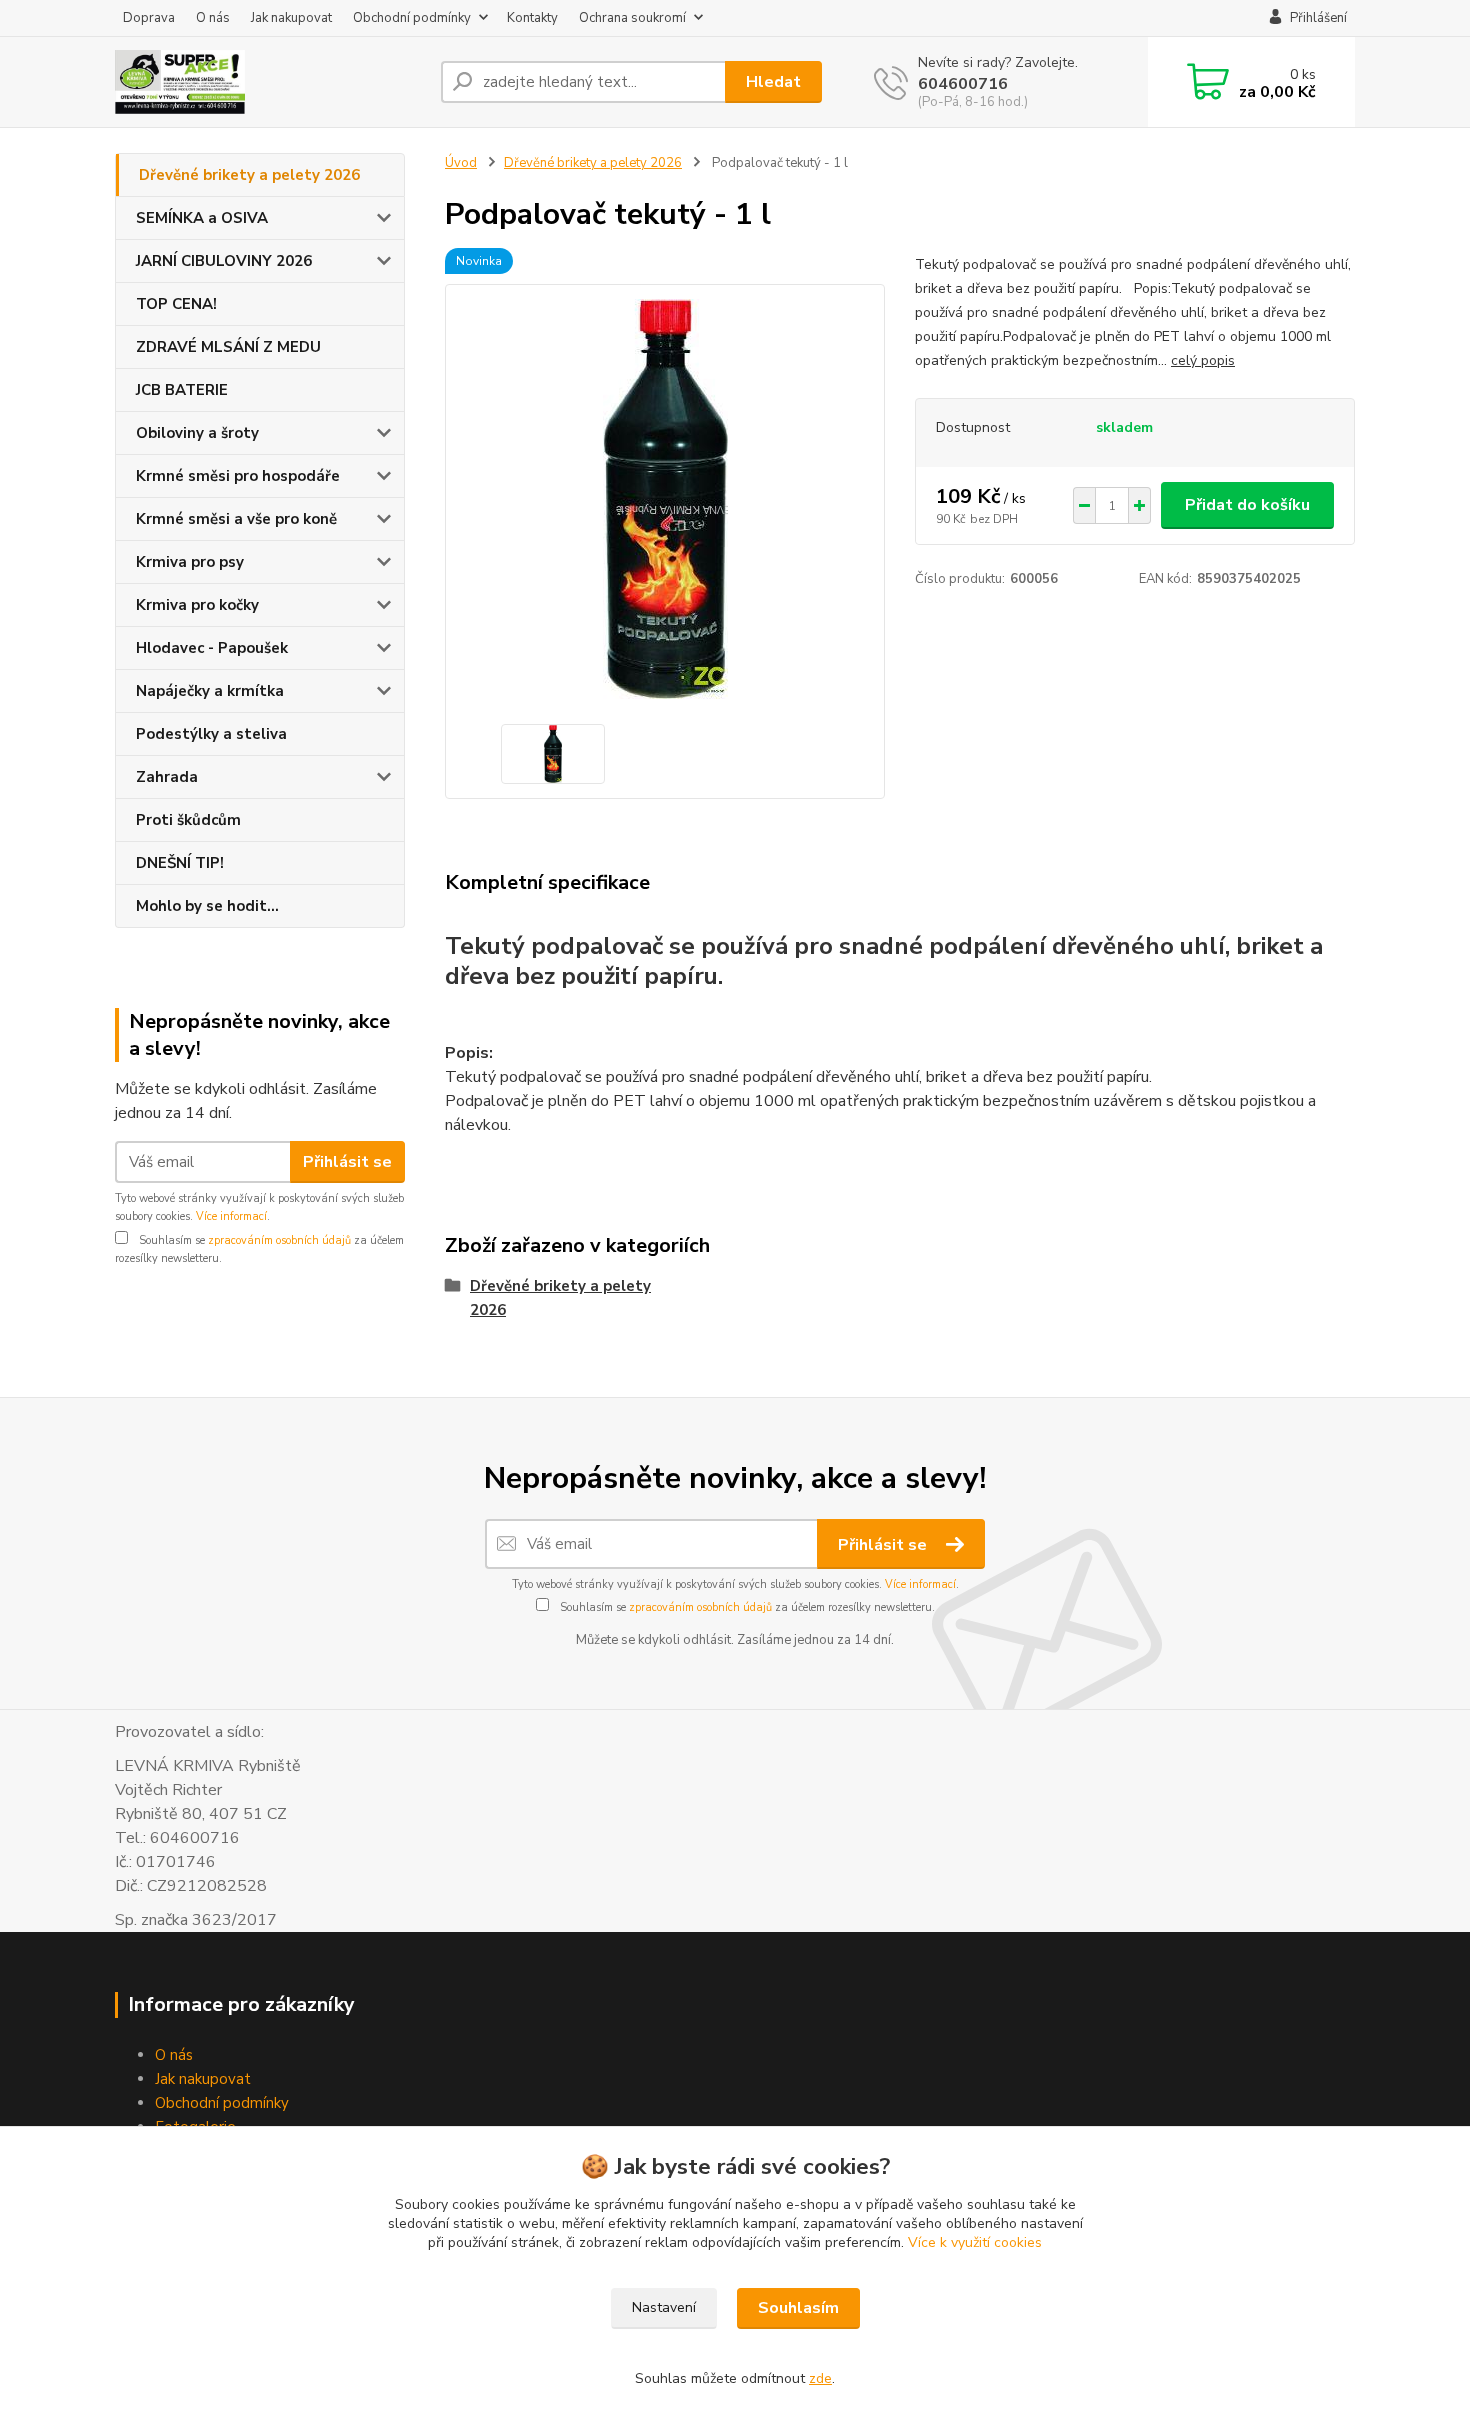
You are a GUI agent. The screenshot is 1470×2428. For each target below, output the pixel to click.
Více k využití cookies (975, 2242)
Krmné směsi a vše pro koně (236, 519)
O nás (213, 18)
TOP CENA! (176, 304)
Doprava (149, 18)
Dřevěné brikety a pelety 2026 (249, 175)
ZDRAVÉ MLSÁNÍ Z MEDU (228, 347)
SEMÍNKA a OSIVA (202, 218)
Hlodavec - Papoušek (212, 648)
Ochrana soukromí (632, 18)
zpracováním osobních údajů (279, 1240)
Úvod (461, 163)
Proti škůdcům (188, 820)
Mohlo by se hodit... (207, 906)
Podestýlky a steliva (211, 734)
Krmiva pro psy (190, 562)
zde (820, 2378)
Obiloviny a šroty (197, 433)
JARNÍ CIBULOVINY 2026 (224, 261)
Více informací (231, 1216)
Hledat (773, 82)
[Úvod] (270, 82)
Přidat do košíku (1247, 505)
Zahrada (167, 777)
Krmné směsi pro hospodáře (238, 476)
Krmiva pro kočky (197, 605)
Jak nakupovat (291, 18)
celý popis (1203, 360)
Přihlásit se (347, 1162)
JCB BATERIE (182, 390)
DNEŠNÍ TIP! (180, 863)
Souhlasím (798, 2308)
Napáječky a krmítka (210, 691)
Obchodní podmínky (412, 18)
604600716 (963, 84)
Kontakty (532, 18)
